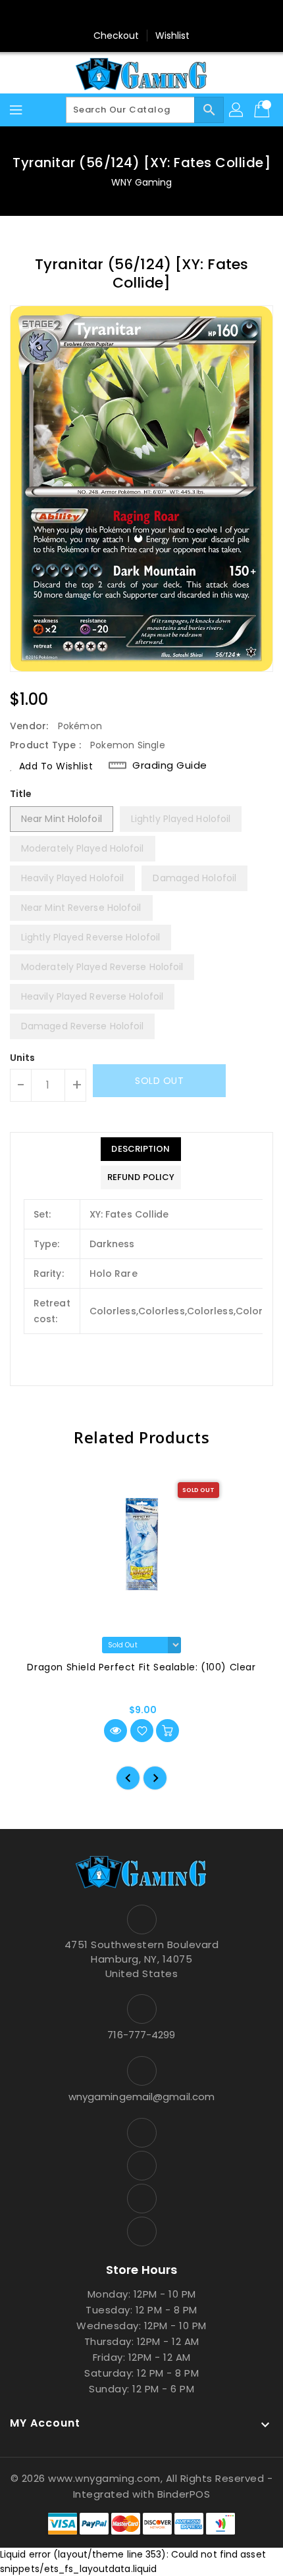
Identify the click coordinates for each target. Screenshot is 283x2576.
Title (21, 794)
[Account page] (237, 110)
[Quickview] (116, 1731)
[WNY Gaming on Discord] (154, 15)
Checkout (116, 36)
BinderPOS (184, 2494)
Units (23, 1058)
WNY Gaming (142, 182)
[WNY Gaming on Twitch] (179, 15)
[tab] (141, 1149)
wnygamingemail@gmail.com (141, 2097)
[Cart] (263, 110)
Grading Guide (170, 765)
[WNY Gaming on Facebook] (104, 15)
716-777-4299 (141, 2035)
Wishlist (173, 36)
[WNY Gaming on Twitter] (129, 15)
